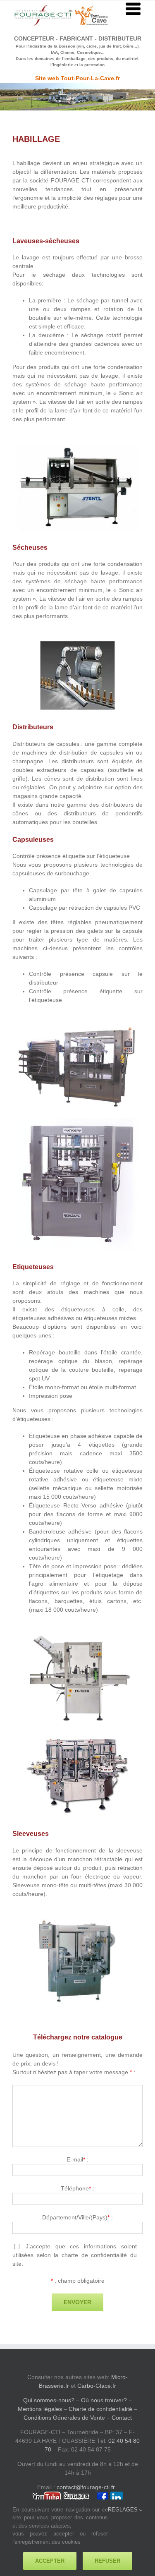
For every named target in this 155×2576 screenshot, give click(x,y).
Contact (122, 2418)
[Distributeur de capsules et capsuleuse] (77, 1026)
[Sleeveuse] (77, 1922)
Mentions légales (40, 2409)
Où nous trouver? (104, 2400)
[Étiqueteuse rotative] (77, 1736)
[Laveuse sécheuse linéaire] (77, 447)
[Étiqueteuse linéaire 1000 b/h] (77, 1635)
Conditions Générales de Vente (64, 2418)
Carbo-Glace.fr (97, 2386)
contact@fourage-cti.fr (86, 2487)
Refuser (107, 2561)
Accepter (50, 2561)
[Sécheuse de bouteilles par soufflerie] (77, 644)
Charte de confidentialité (100, 2409)
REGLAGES (124, 2510)
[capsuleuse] (77, 1121)
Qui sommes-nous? (49, 2400)
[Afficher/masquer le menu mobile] (134, 9)
